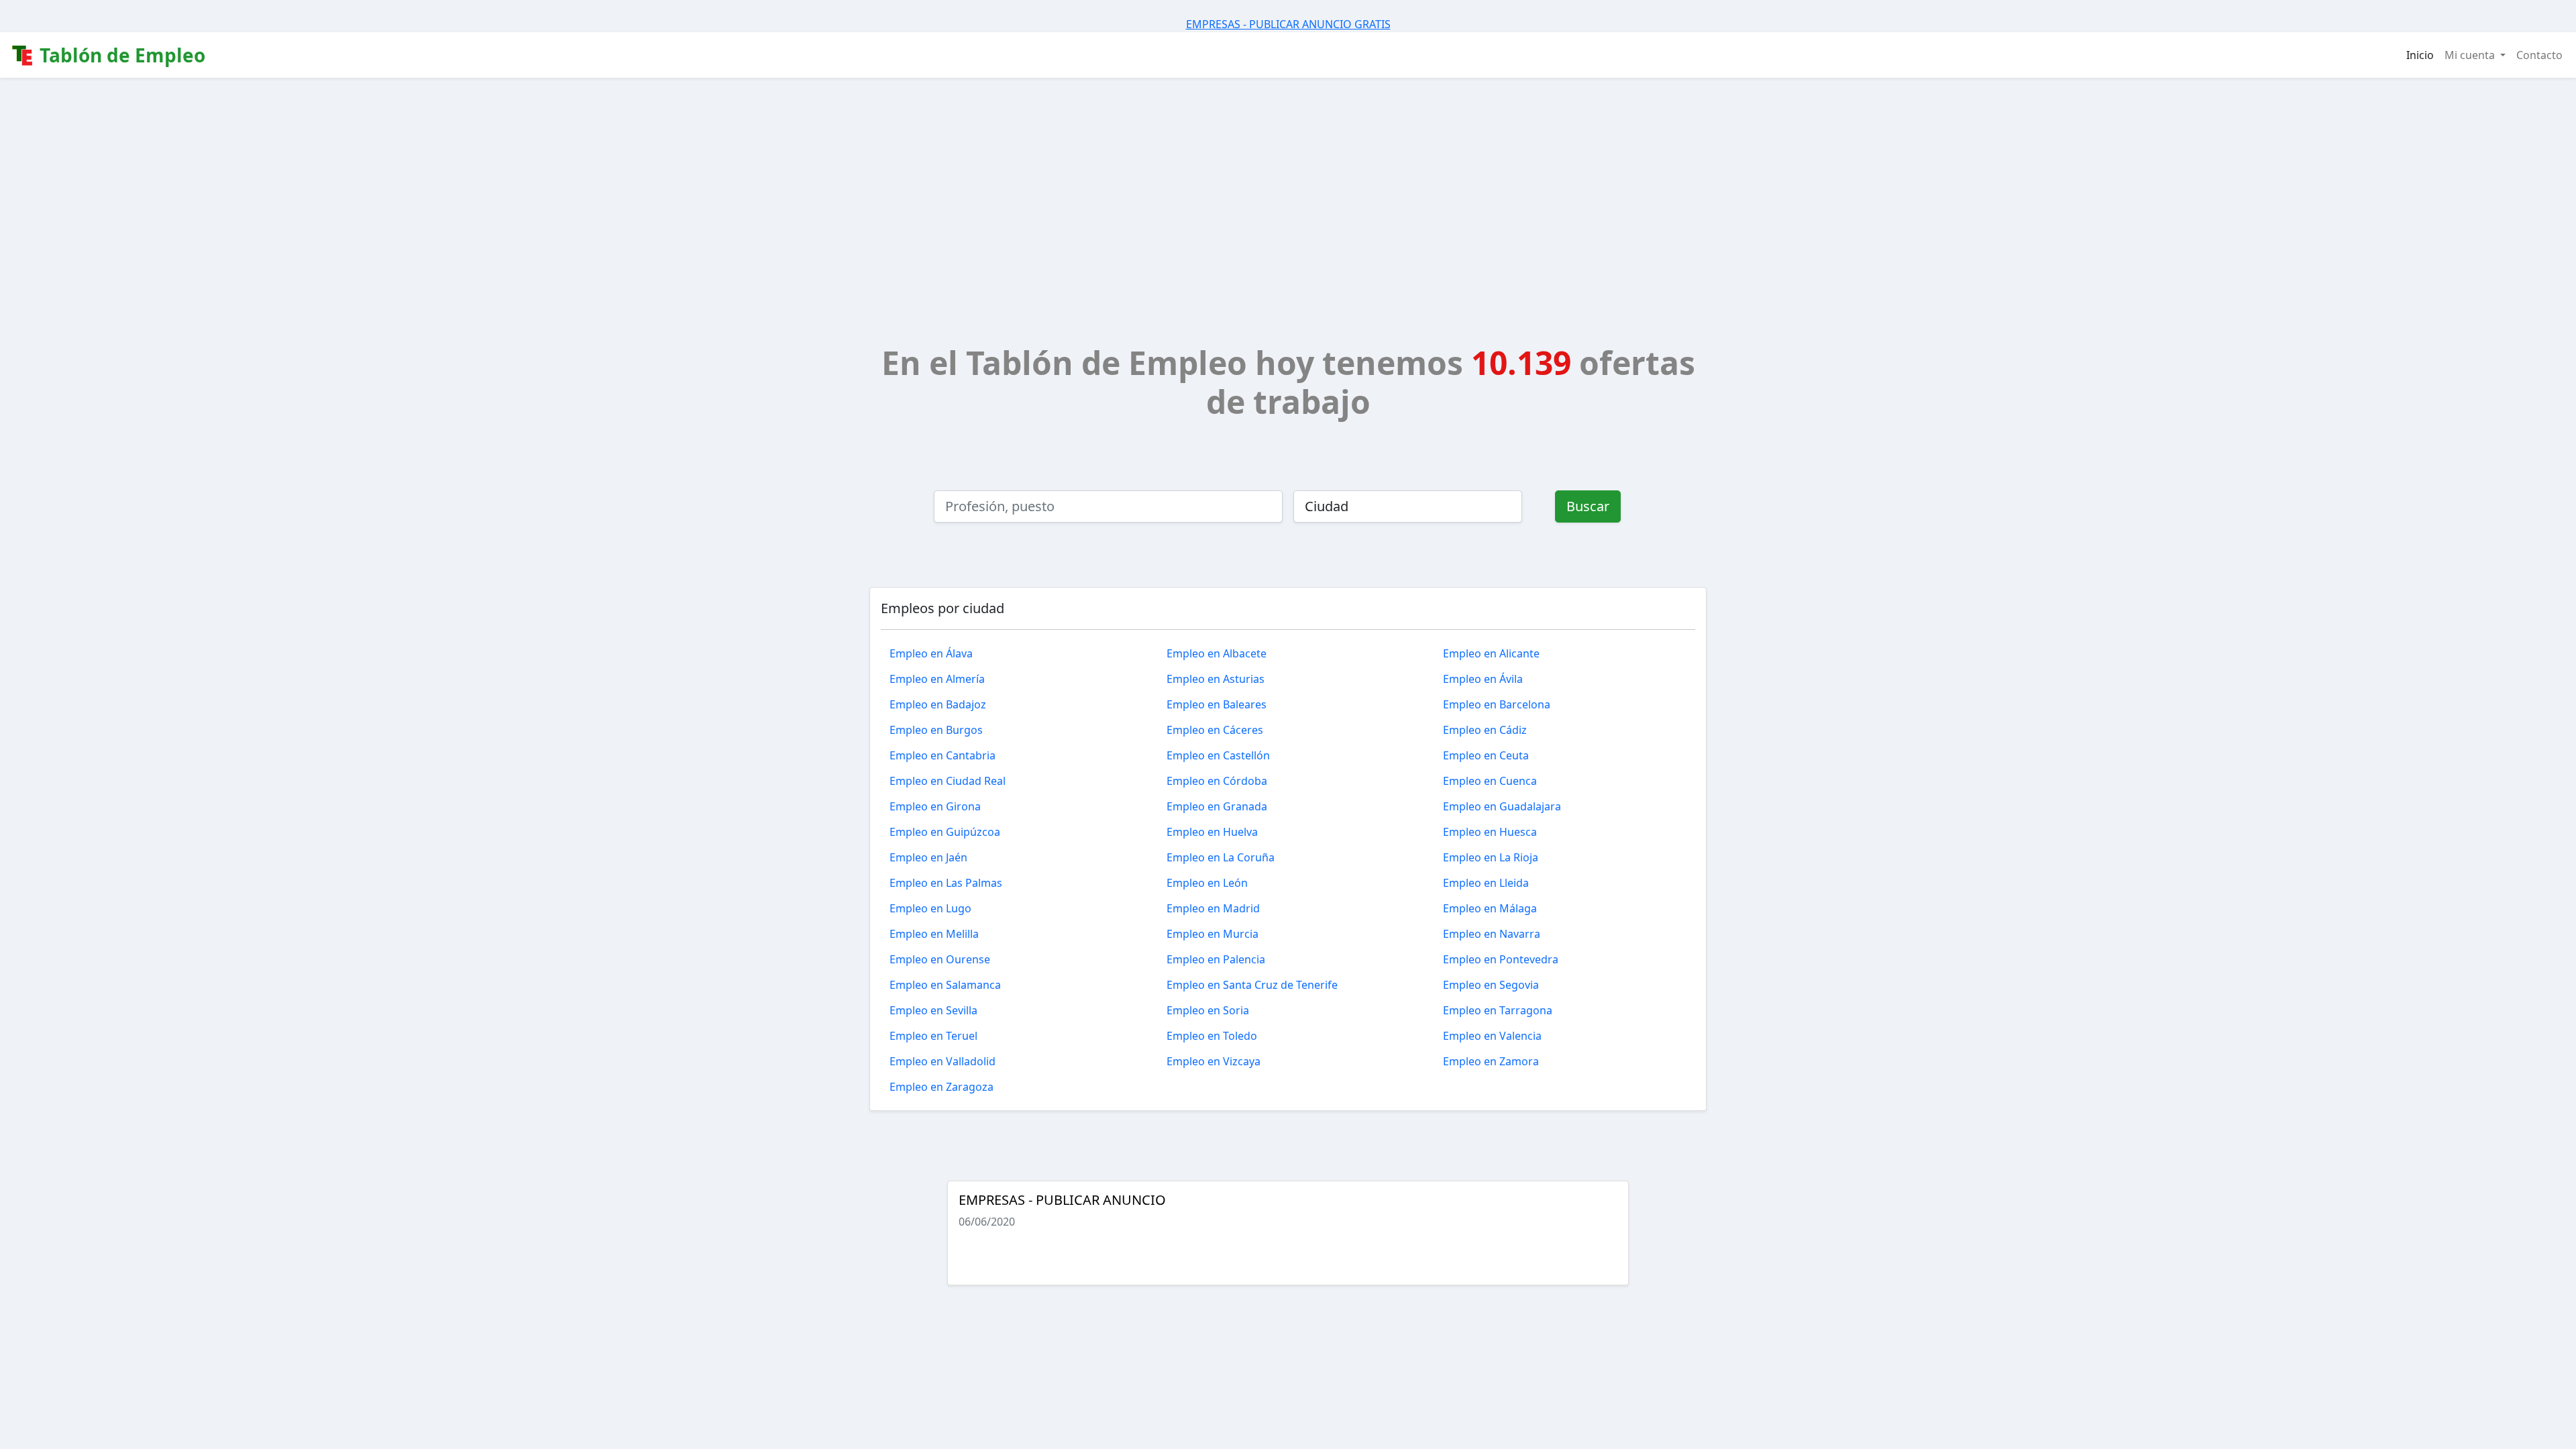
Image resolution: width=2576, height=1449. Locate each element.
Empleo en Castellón (1218, 755)
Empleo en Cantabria (943, 755)
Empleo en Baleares (1217, 704)
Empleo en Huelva (1212, 832)
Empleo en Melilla (934, 934)
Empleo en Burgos (936, 730)
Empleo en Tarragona (1498, 1010)
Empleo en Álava (931, 653)
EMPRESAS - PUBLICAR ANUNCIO (1062, 1200)
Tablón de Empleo (120, 55)
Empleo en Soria (1208, 1010)
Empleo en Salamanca (945, 985)
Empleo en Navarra (1492, 934)
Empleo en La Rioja (1491, 857)
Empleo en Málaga (1490, 908)
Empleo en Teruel (933, 1036)
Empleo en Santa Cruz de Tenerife (1252, 985)
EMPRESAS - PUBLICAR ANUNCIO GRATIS (1288, 24)
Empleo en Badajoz (938, 704)
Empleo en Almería (937, 679)
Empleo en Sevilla (933, 1010)
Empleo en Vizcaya (1214, 1061)
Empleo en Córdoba (1217, 781)
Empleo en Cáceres (1215, 730)
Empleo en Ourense (940, 959)
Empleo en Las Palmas (946, 883)
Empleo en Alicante (1491, 653)
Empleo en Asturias (1216, 679)
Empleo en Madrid (1213, 908)
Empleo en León (1207, 883)
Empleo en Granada (1217, 806)
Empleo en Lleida (1486, 883)
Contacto (2539, 55)
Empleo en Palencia (1216, 959)
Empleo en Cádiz (1485, 730)
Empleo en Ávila (1483, 679)
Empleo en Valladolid (943, 1061)
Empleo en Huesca (1490, 832)
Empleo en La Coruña (1221, 857)
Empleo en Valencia (1492, 1036)
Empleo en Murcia (1213, 934)
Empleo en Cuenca (1490, 781)
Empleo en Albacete (1217, 653)
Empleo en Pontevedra (1501, 959)
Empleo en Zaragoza (942, 1087)
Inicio (2420, 55)
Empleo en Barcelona (1497, 704)
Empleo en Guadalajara (1502, 806)
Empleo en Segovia (1491, 985)
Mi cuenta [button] (2471, 55)
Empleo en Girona (935, 806)
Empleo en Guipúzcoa (945, 832)
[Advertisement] (1288, 178)
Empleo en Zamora (1491, 1061)
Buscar (1588, 506)
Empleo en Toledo (1212, 1036)
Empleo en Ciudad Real (948, 781)
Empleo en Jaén (928, 857)
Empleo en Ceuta (1486, 755)
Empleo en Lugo (930, 908)
